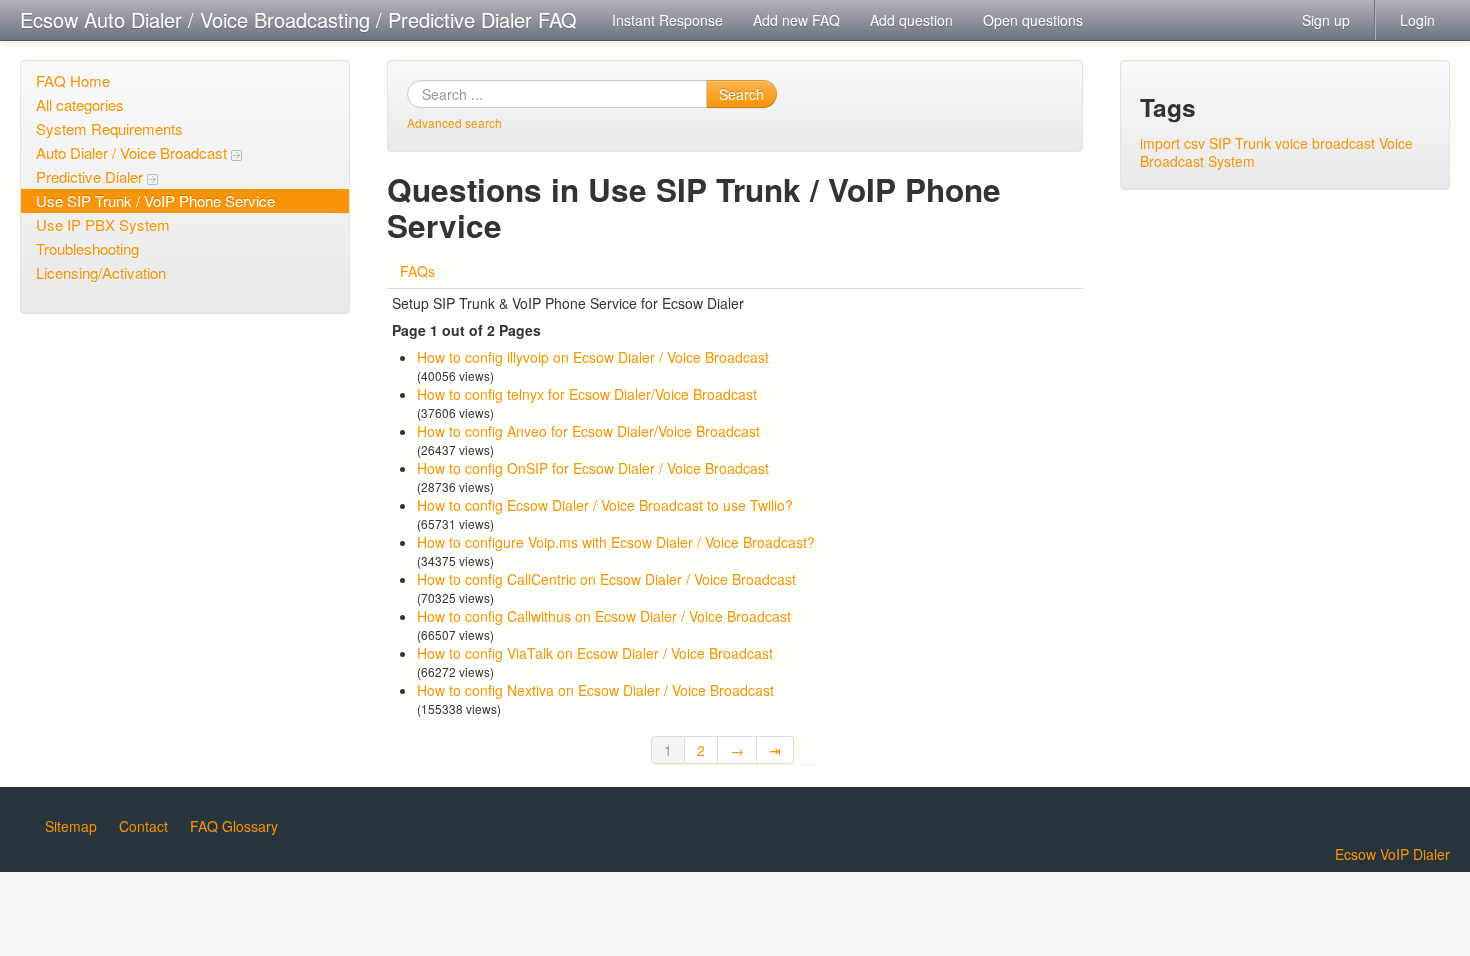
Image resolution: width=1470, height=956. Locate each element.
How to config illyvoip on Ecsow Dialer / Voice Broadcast (593, 357)
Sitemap (71, 826)
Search (741, 94)
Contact (143, 826)
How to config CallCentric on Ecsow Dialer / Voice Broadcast (606, 579)
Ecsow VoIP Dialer (1392, 854)
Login (1417, 20)
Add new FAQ (796, 20)
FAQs (417, 271)
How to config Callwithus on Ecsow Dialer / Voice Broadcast (604, 616)
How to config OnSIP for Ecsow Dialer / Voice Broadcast (593, 468)
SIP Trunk (1240, 143)
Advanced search (454, 122)
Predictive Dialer (91, 176)
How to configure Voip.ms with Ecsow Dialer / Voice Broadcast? (616, 542)
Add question (911, 20)
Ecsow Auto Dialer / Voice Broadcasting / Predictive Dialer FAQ (298, 19)
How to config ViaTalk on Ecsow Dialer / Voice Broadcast (595, 653)
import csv (1172, 143)
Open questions (1033, 20)
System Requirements (109, 128)
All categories (80, 104)
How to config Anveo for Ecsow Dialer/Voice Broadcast (588, 431)
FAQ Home (73, 80)
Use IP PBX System (103, 224)
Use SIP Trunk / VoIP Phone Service (155, 200)
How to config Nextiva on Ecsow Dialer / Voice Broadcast (595, 690)
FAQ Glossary (234, 826)
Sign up (1326, 20)
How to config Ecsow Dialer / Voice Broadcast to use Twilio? (605, 505)
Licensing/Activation (101, 272)
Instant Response (667, 20)
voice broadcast (1325, 143)
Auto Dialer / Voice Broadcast (133, 152)
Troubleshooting (87, 248)
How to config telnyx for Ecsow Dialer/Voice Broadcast (587, 394)
